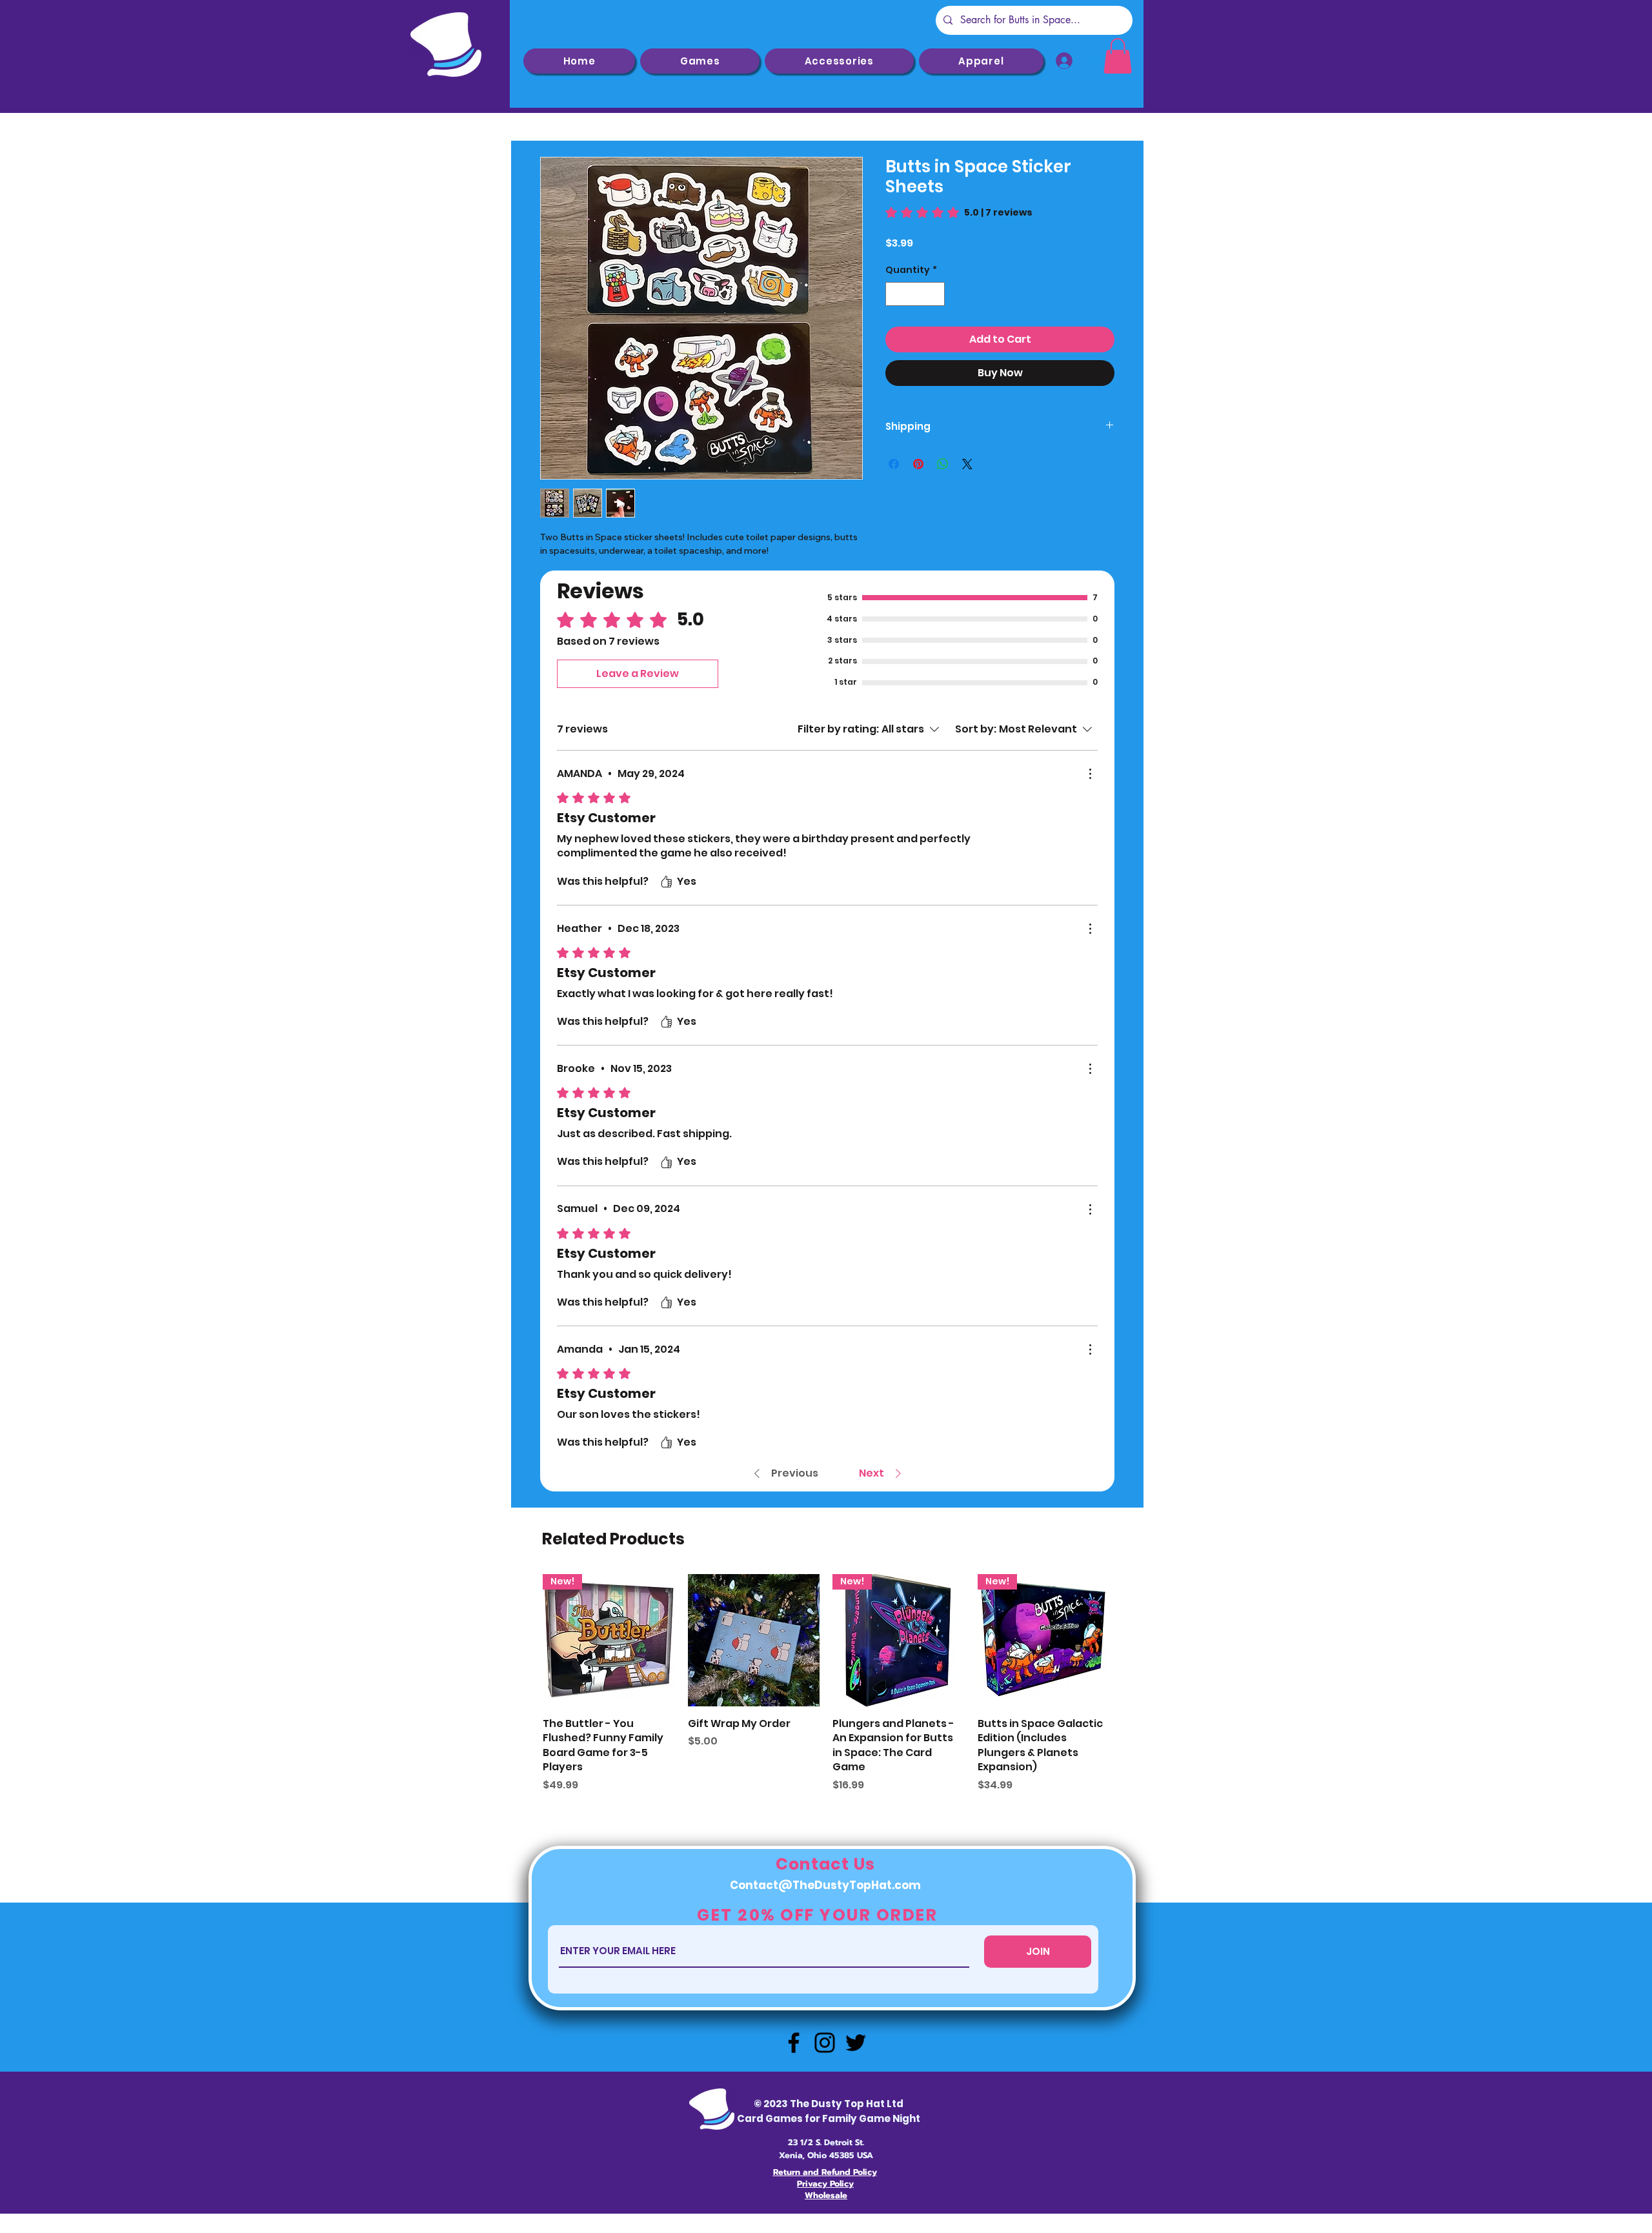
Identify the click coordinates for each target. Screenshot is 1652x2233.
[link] (1118, 56)
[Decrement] (895, 294)
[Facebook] (794, 2043)
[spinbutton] (915, 294)
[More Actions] (1090, 774)
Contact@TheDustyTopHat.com (825, 1885)
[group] (826, 1683)
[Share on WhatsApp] (943, 464)
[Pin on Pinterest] (918, 464)
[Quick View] (754, 1640)
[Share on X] (967, 464)
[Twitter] (856, 2043)
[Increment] (935, 294)
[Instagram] (825, 2043)
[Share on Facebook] (894, 464)
